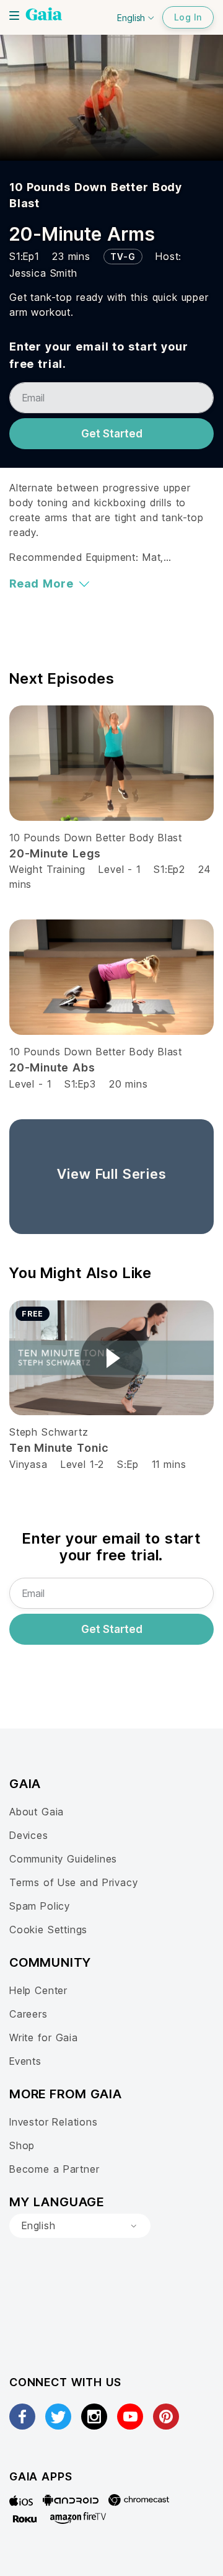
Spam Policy (40, 1906)
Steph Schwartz (49, 1432)
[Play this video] (111, 1358)
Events (25, 2061)
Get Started (112, 434)
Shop (22, 2145)
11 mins (169, 1464)
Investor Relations (54, 2122)
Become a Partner (54, 2169)
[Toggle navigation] (14, 16)
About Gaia (37, 1812)
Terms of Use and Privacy (73, 1882)
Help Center (38, 1990)
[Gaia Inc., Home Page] (44, 16)
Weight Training (47, 869)
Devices (29, 1835)
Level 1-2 (82, 1464)
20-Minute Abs (52, 1067)
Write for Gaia (44, 2037)
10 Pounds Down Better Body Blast (96, 838)
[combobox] (80, 2226)
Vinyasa (28, 1464)
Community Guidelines (63, 1859)
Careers (28, 2014)
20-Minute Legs (55, 853)
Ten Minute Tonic (59, 1448)
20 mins (129, 1084)
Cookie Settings (48, 1930)
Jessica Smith (43, 273)
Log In (188, 17)
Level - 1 (120, 869)
